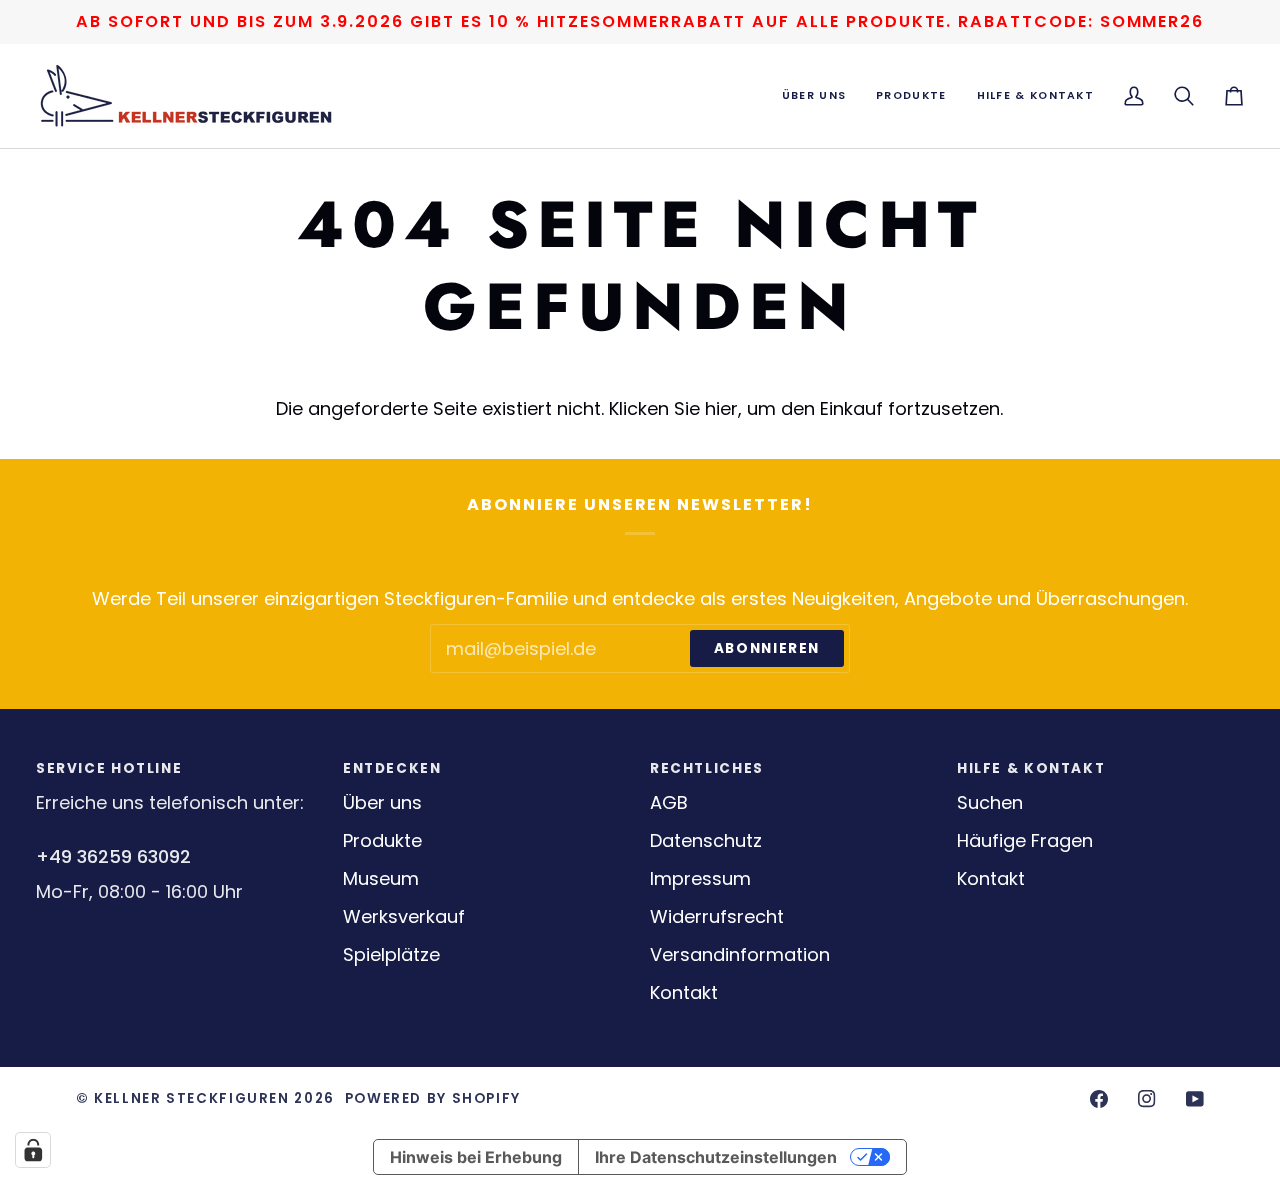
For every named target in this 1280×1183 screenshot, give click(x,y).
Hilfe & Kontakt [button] (1031, 768)
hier (721, 408)
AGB (669, 802)
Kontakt (684, 992)
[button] (814, 96)
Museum (381, 878)
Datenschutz (706, 840)
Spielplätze (391, 954)
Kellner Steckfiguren (191, 1098)
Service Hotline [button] (109, 768)
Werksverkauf (404, 916)
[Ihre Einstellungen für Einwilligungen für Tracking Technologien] (33, 1150)
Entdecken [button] (392, 768)
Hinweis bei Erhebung (476, 1157)
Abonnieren (767, 648)
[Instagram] (1147, 1099)
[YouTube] (1195, 1099)
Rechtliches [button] (707, 768)
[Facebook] (1099, 1099)
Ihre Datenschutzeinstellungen (716, 1157)
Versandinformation (740, 954)
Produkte (382, 840)
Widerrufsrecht (717, 916)
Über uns (382, 802)
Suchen (990, 802)
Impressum (700, 878)
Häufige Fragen (1025, 840)
